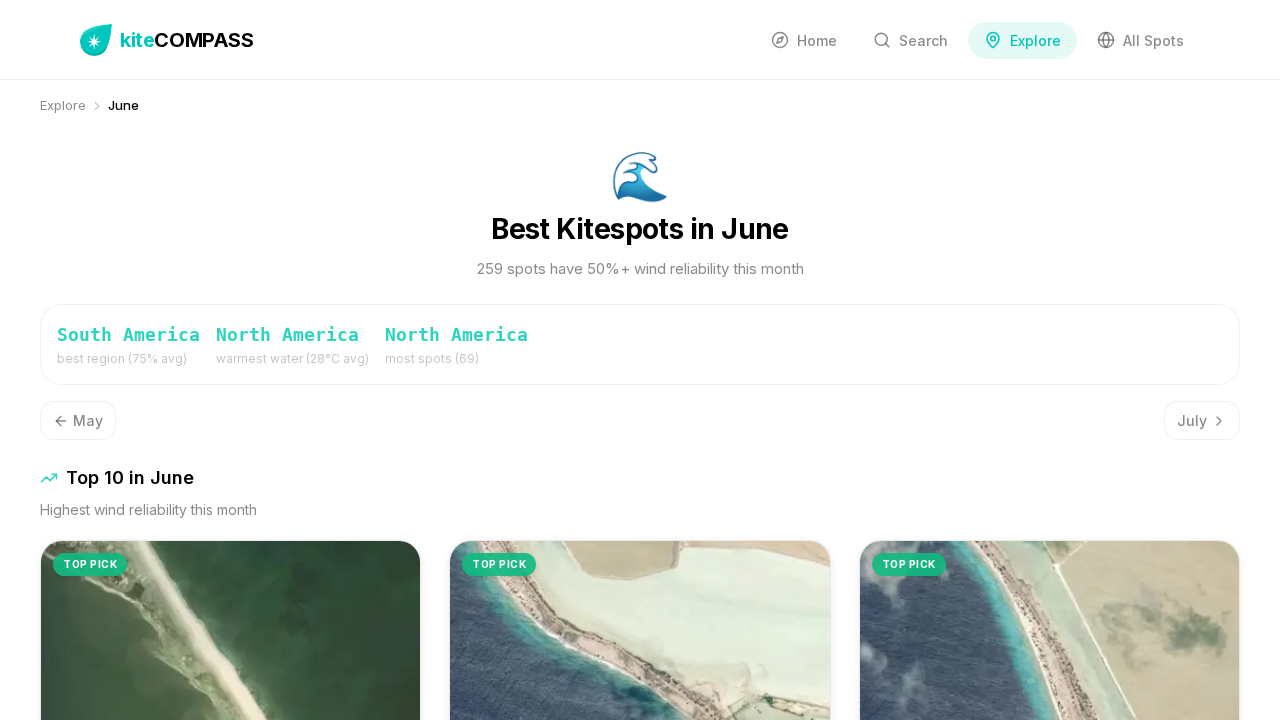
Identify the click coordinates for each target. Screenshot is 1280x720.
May (88, 420)
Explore (63, 105)
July (1192, 420)
